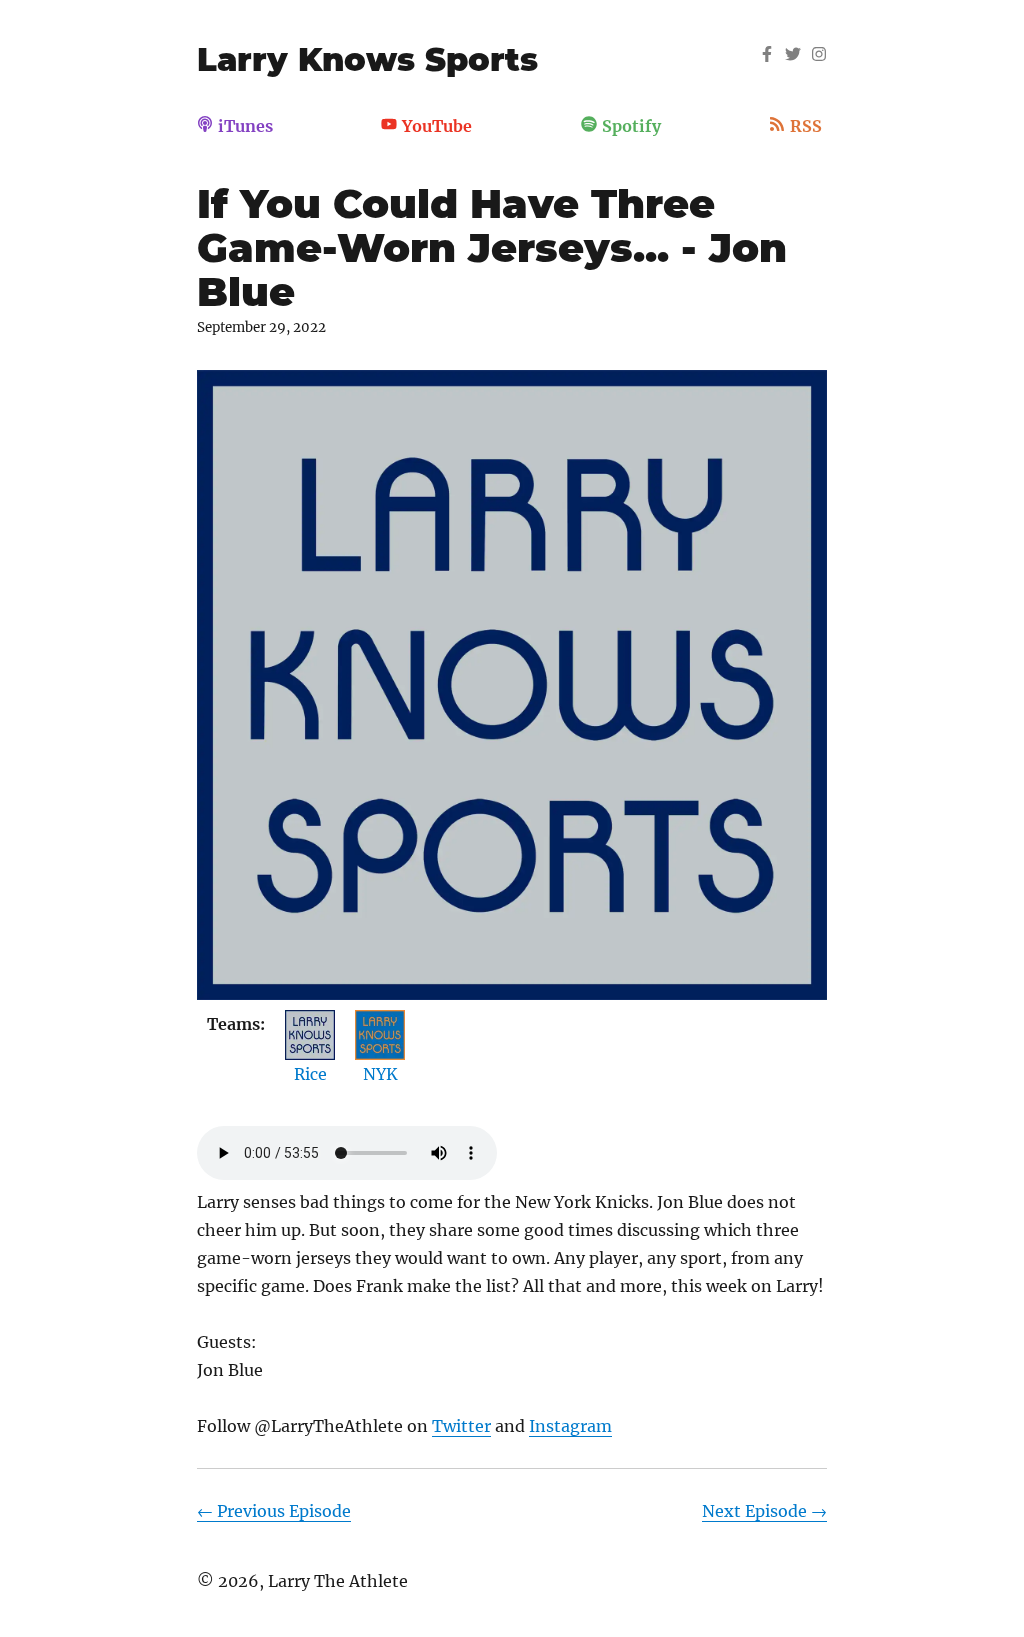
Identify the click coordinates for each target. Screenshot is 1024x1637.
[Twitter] (793, 56)
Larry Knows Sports (367, 59)
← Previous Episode (274, 1511)
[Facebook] (767, 56)
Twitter (461, 1426)
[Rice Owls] (310, 1024)
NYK (380, 1074)
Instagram (570, 1426)
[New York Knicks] (380, 1024)
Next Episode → (764, 1511)
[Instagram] (819, 56)
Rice (310, 1074)
